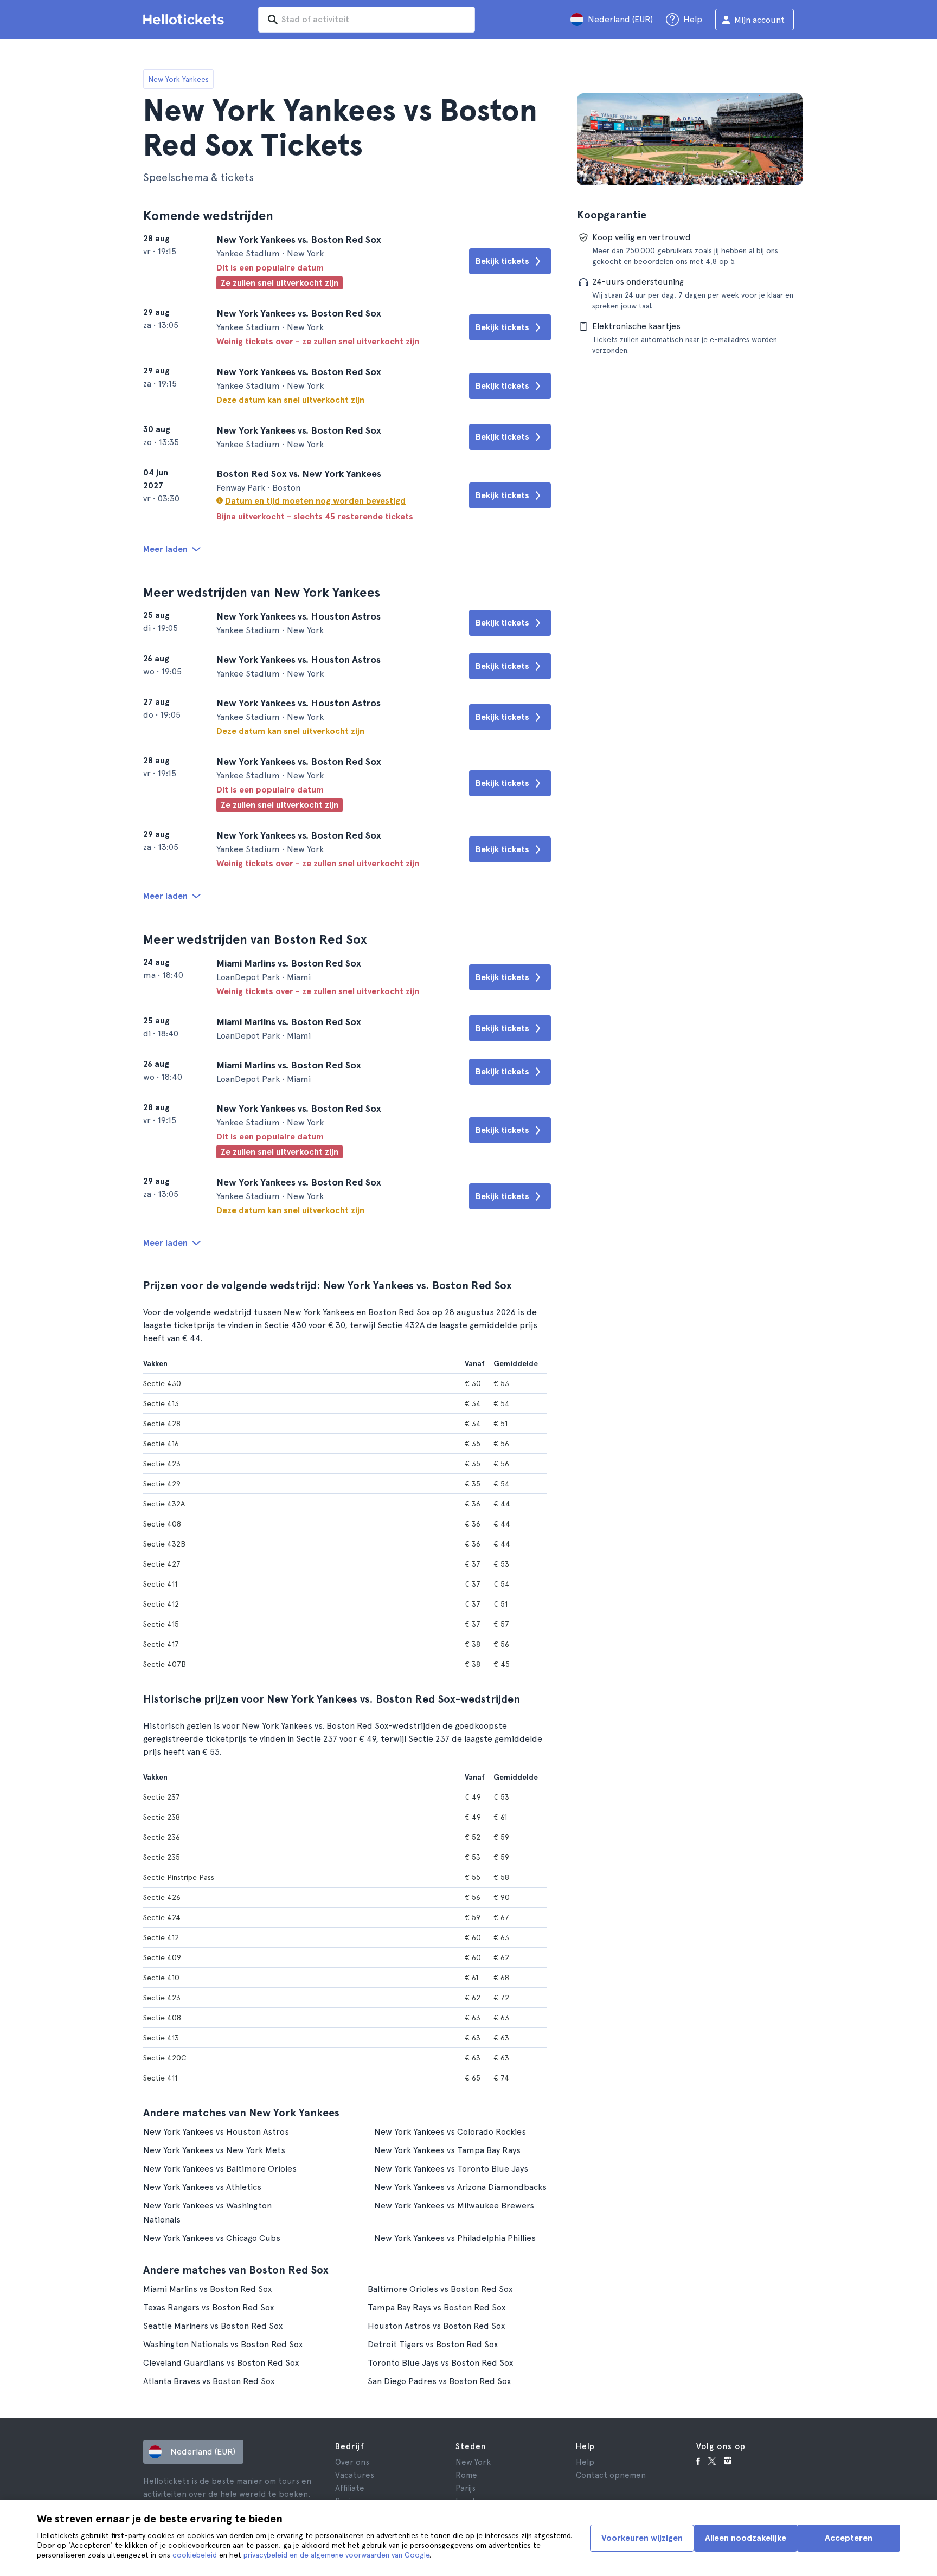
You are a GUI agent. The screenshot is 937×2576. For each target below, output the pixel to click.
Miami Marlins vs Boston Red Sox (207, 2289)
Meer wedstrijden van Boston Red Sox (255, 939)
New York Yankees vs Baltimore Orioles (220, 2169)
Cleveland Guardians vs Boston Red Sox (221, 2363)
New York (473, 2462)
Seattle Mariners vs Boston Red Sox (213, 2326)
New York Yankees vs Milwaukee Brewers (454, 2205)
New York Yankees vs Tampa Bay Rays (447, 2150)
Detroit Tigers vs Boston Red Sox (433, 2344)
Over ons (352, 2462)
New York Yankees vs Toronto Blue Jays (451, 2169)
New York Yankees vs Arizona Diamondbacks (460, 2187)
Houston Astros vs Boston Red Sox (436, 2326)
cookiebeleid (195, 2555)
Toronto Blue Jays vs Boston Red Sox (440, 2363)
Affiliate (350, 2488)
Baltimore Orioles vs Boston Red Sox (440, 2289)
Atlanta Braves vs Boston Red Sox (209, 2381)
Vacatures (355, 2475)
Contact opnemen (611, 2475)
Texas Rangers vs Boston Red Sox (208, 2307)
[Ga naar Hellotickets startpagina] (185, 20)
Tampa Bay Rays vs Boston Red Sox (437, 2307)
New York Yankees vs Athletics (202, 2187)
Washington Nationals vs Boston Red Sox (223, 2344)
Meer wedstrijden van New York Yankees (262, 592)
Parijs (466, 2488)
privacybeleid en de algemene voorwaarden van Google (336, 2555)
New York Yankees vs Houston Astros (216, 2132)
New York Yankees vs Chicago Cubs (212, 2238)
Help (585, 2462)
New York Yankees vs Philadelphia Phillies (455, 2238)
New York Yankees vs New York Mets (214, 2150)
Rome (466, 2475)
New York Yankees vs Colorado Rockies (450, 2132)
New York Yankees (178, 79)
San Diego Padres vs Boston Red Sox (439, 2381)
